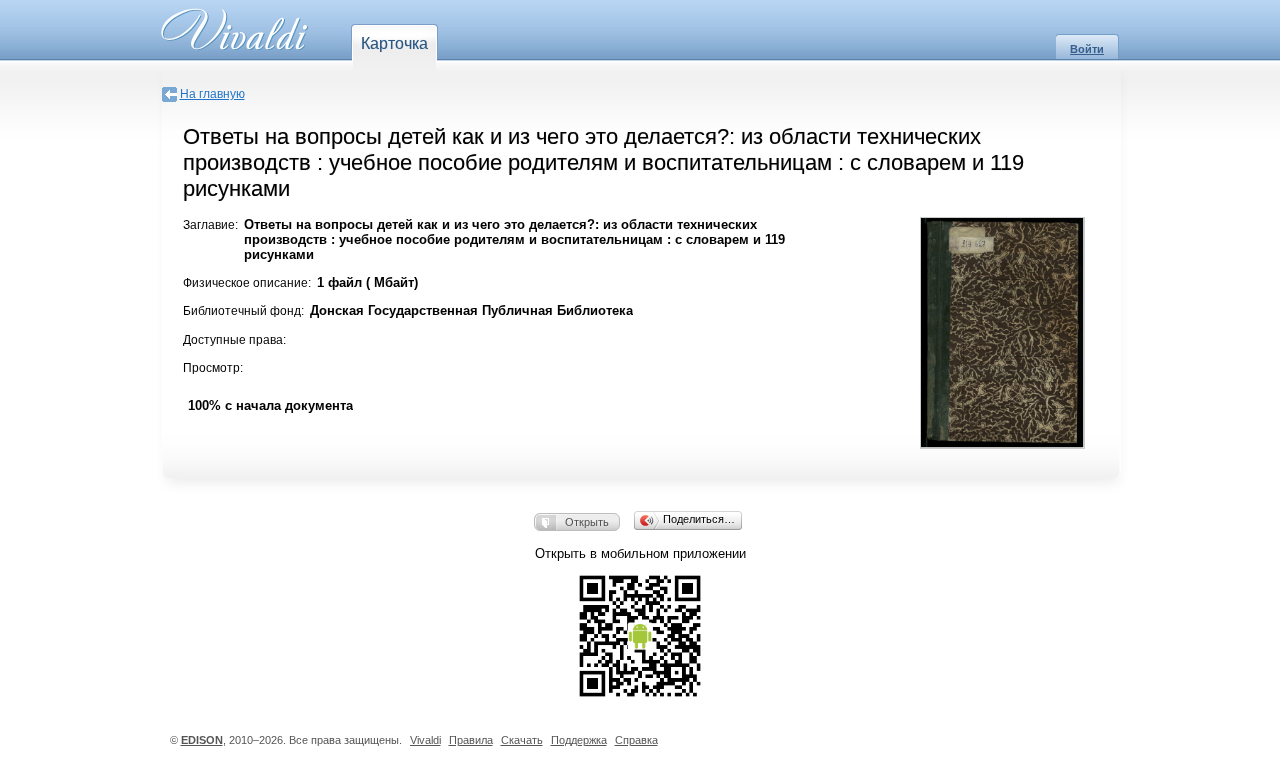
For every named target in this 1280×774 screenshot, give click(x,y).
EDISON (202, 740)
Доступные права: (234, 340)
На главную (212, 94)
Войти (1087, 49)
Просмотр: (213, 368)
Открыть (587, 522)
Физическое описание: (247, 283)
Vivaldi (425, 740)
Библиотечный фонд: (243, 311)
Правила (471, 740)
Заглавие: (210, 225)
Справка (636, 740)
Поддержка (579, 740)
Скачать (522, 740)
